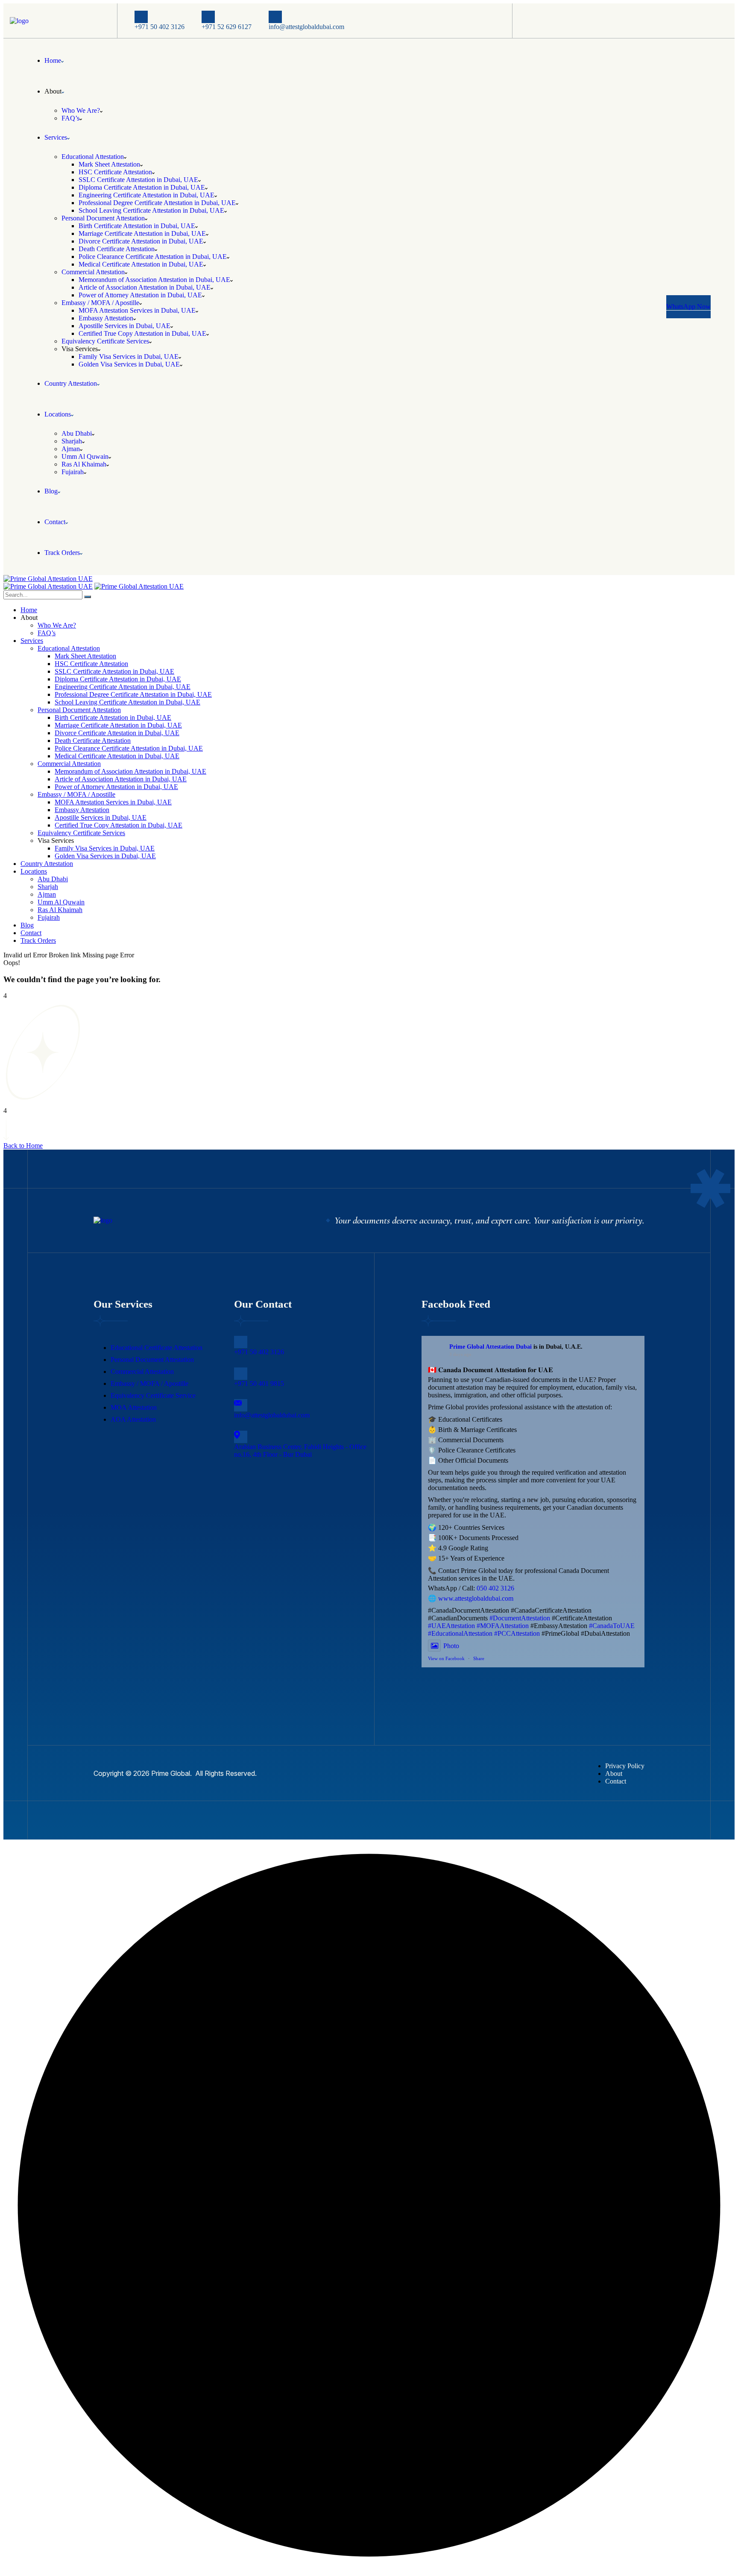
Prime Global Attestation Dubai (491, 1347)
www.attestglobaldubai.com (476, 1598)
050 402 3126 (495, 1588)
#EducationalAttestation (460, 1633)
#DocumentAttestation (520, 1618)
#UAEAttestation (451, 1626)
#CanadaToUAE (612, 1626)
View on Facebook (446, 1658)
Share (479, 1658)
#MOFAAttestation (503, 1626)
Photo (451, 1646)
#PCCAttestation (517, 1633)
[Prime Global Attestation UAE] (48, 586)
